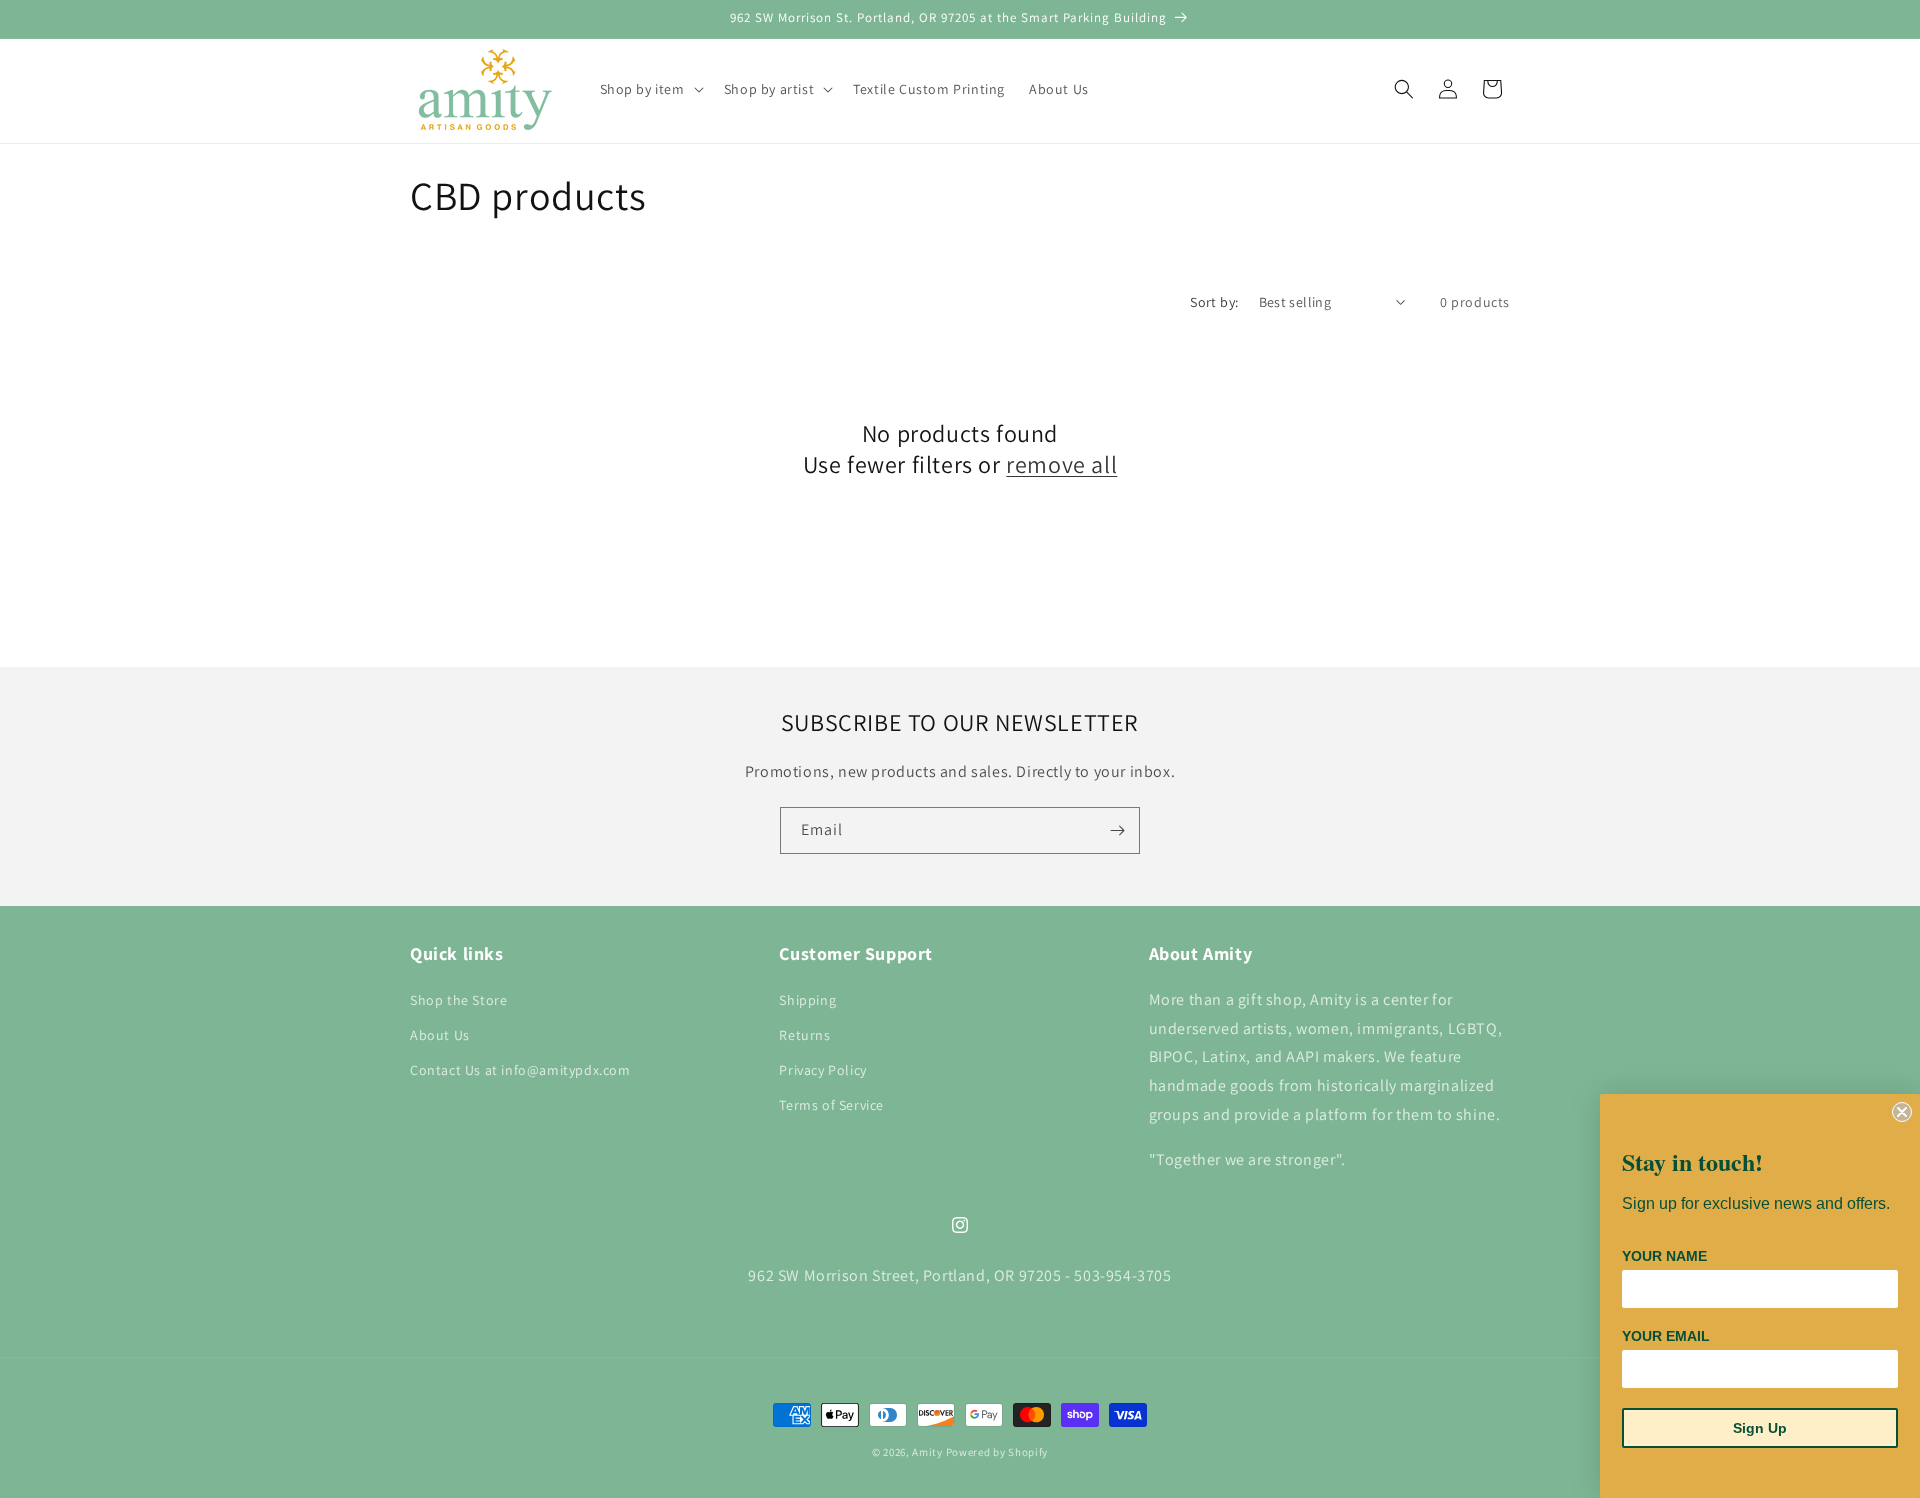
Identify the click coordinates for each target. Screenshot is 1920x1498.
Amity (927, 1452)
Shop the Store (458, 999)
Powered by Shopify (997, 1452)
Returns (804, 1034)
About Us (440, 1034)
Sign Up (1760, 1428)
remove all (1061, 464)
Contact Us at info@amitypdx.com (520, 1069)
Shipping (807, 999)
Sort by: (1214, 302)
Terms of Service (831, 1105)
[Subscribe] (1117, 830)
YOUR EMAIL (1666, 1336)
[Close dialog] (1902, 1112)
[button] (650, 89)
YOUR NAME (1664, 1256)
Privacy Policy (822, 1069)
